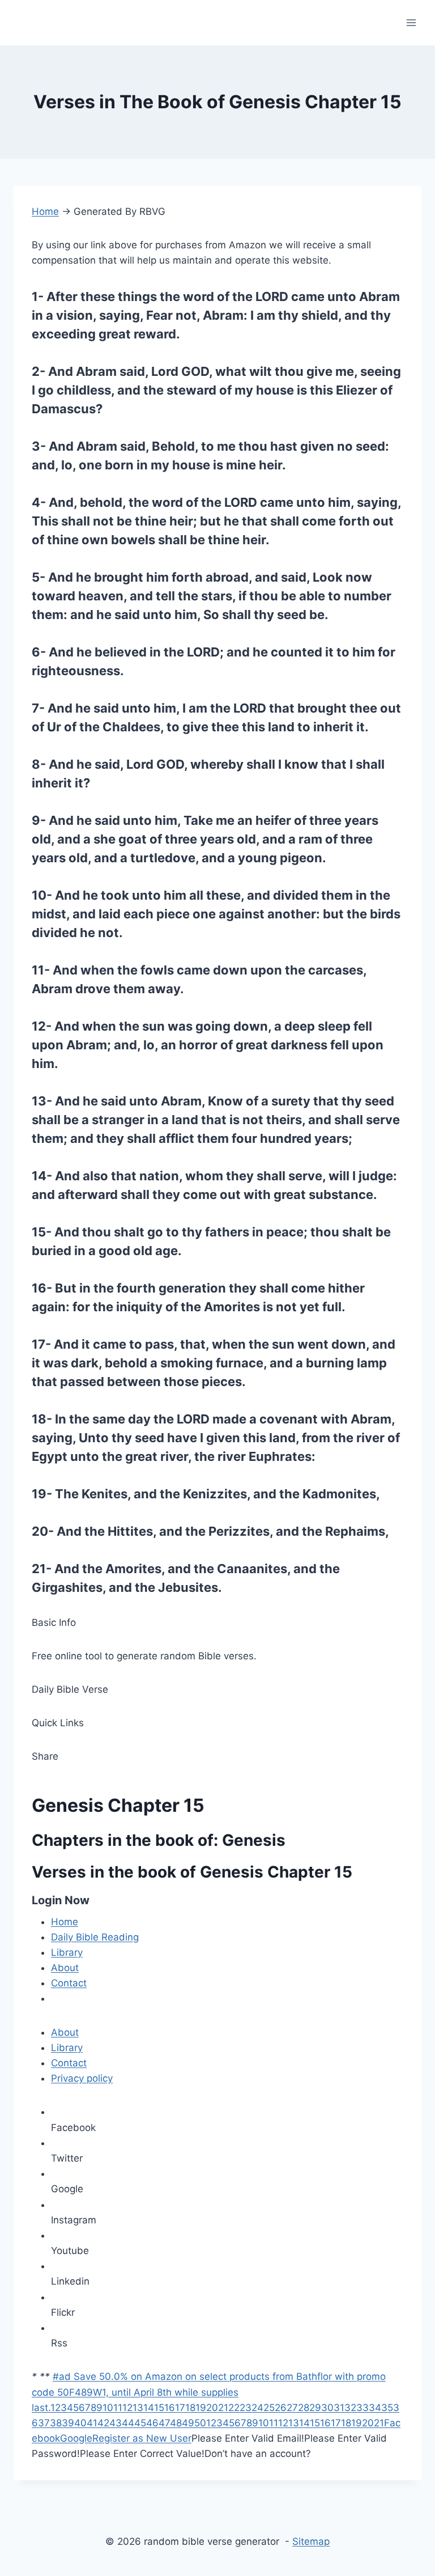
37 (44, 2423)
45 (140, 2423)
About (65, 1968)
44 (128, 2423)
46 (152, 2423)
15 (159, 2408)
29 (315, 2408)
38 (56, 2423)
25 (269, 2408)
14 (149, 2408)
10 (108, 2408)
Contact (69, 1983)
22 (234, 2408)
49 (188, 2423)
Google (76, 2438)
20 (212, 2408)
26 (281, 2408)
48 (176, 2423)
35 (387, 2408)
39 (68, 2423)
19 (201, 2408)
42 (103, 2423)
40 (80, 2423)
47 (164, 2423)
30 (327, 2408)
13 (138, 2408)
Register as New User (142, 2438)
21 (223, 2408)
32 (350, 2408)
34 (375, 2408)
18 (190, 2408)
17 (180, 2408)
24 (257, 2408)
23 (246, 2408)
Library (67, 1952)
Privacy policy (82, 2078)
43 (116, 2423)
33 (362, 2408)
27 (292, 2408)
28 (304, 2408)
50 (200, 2423)
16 (170, 2408)
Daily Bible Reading (95, 1937)
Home (45, 211)
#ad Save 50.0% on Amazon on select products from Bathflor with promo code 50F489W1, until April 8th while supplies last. (209, 2392)
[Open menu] (411, 22)
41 (92, 2423)
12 (127, 2408)
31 (339, 2408)
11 (118, 2408)
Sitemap (311, 2541)
